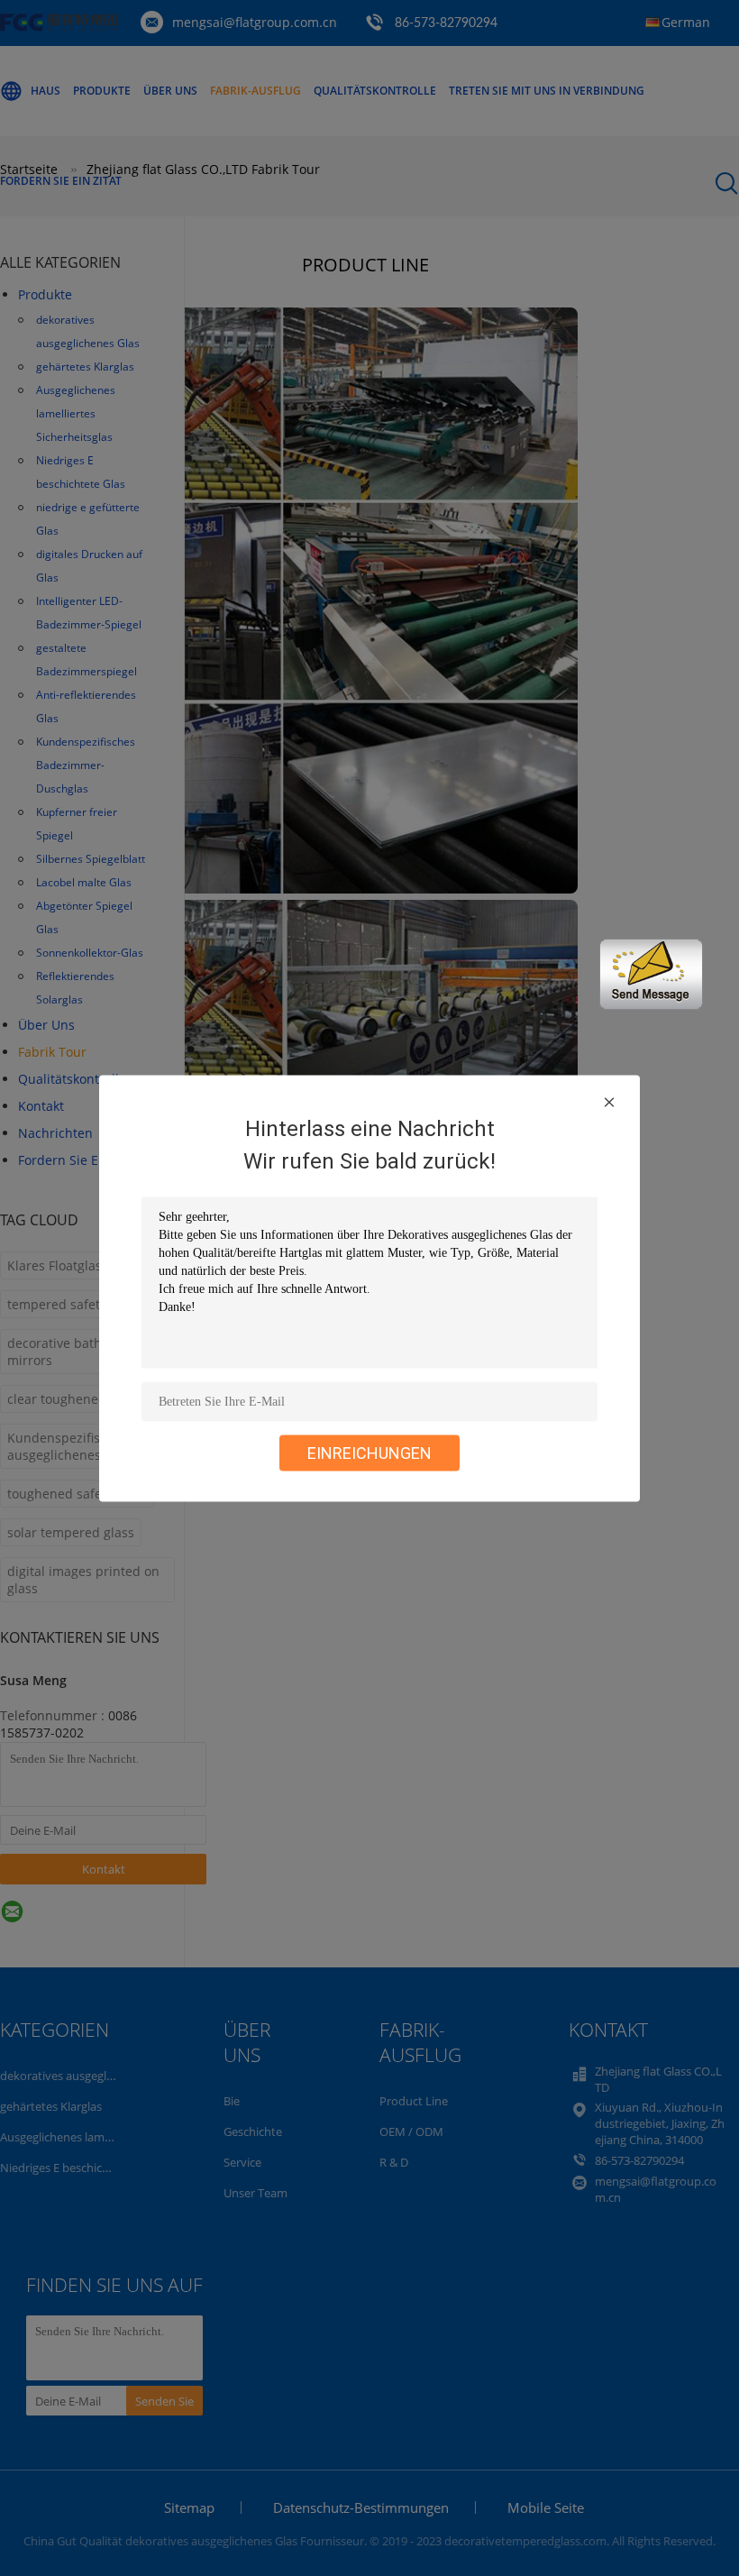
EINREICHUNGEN (369, 1452)
